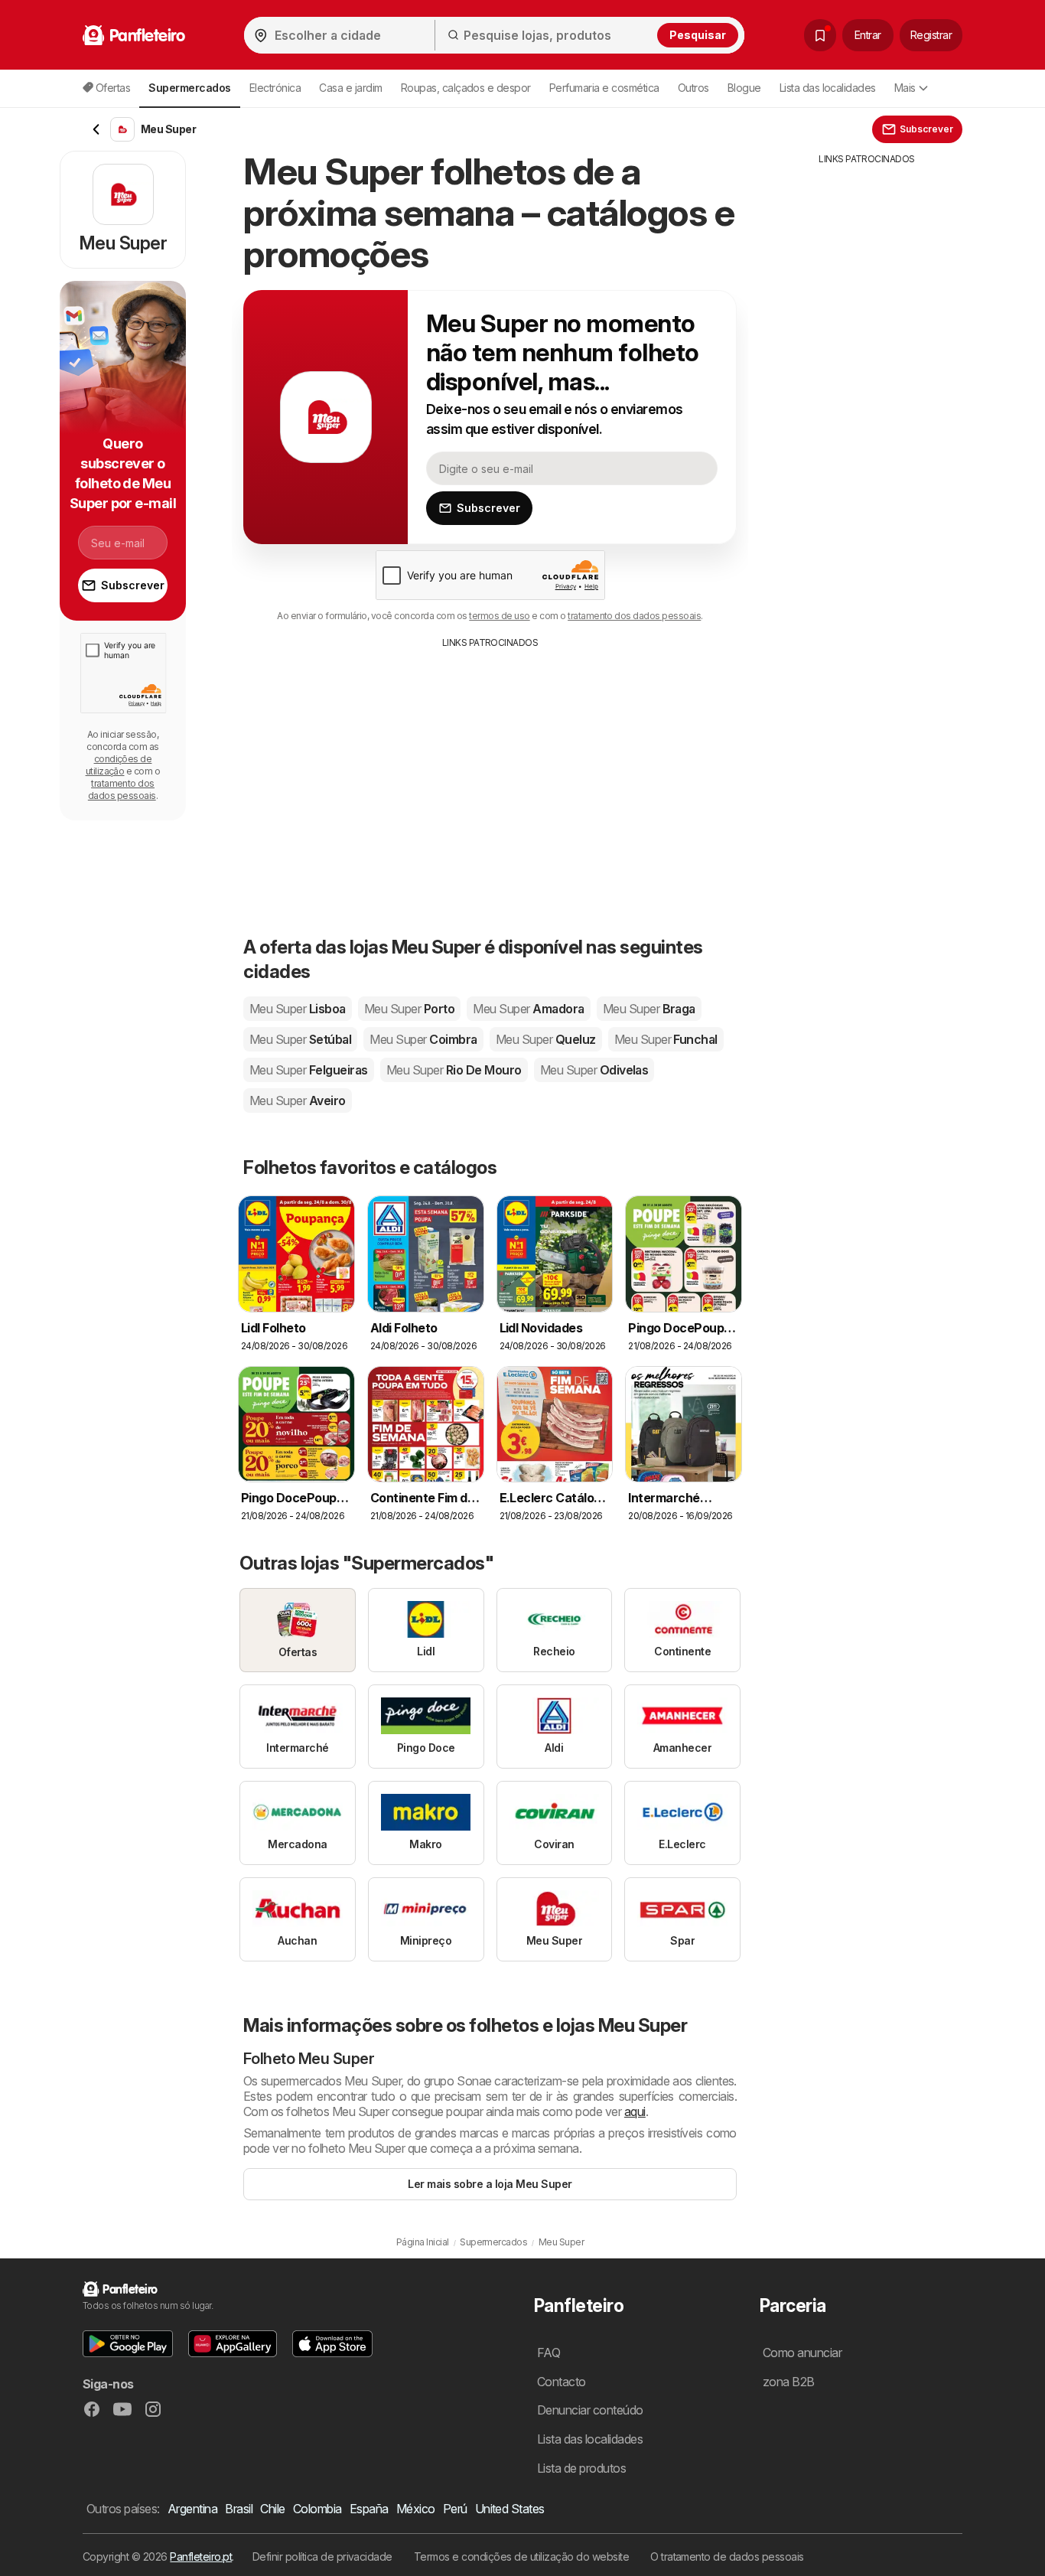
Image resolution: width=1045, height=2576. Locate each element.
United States (510, 2509)
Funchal (666, 1039)
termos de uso (499, 616)
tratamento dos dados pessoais (634, 616)
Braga (649, 1009)
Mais (905, 88)
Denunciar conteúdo (590, 2410)
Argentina (192, 2509)
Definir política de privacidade (322, 2556)
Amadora (528, 1009)
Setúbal (300, 1039)
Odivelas (594, 1070)
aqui (635, 2111)
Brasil (239, 2509)
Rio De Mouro (454, 1070)
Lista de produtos (581, 2468)
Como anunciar (802, 2353)
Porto (409, 1009)
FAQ (549, 2353)
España (369, 2509)
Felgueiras (309, 1070)
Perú (455, 2509)
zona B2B (789, 2382)
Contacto (562, 2382)
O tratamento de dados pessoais (727, 2556)
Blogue (744, 88)
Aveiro (298, 1101)
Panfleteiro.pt (201, 2556)
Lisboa (298, 1009)
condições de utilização (119, 765)
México (416, 2509)
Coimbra (423, 1039)
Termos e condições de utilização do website (521, 2556)
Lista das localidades (828, 88)
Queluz (546, 1039)
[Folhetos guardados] (820, 35)
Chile (272, 2509)
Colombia (317, 2509)
